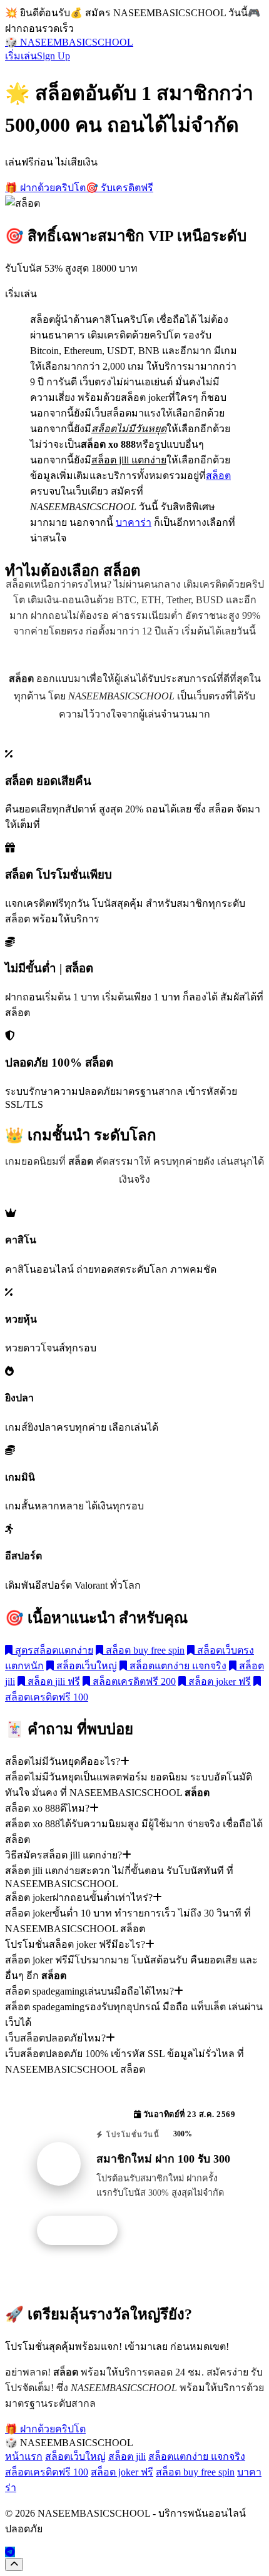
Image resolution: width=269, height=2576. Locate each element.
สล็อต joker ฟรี (218, 1681)
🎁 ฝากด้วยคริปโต (45, 188)
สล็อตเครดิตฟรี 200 (133, 1681)
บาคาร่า (134, 522)
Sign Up (53, 56)
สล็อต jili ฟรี (53, 1681)
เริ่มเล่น (21, 56)
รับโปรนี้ (84, 2231)
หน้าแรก (24, 2456)
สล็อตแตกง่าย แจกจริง (177, 1666)
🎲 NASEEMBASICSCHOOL (69, 42)
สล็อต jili (127, 2456)
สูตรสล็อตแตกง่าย (53, 1650)
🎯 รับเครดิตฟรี (119, 188)
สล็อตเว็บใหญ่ (85, 1666)
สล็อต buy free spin (144, 1650)
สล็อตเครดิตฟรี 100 (47, 2472)
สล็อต (218, 476)
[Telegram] (10, 2552)
